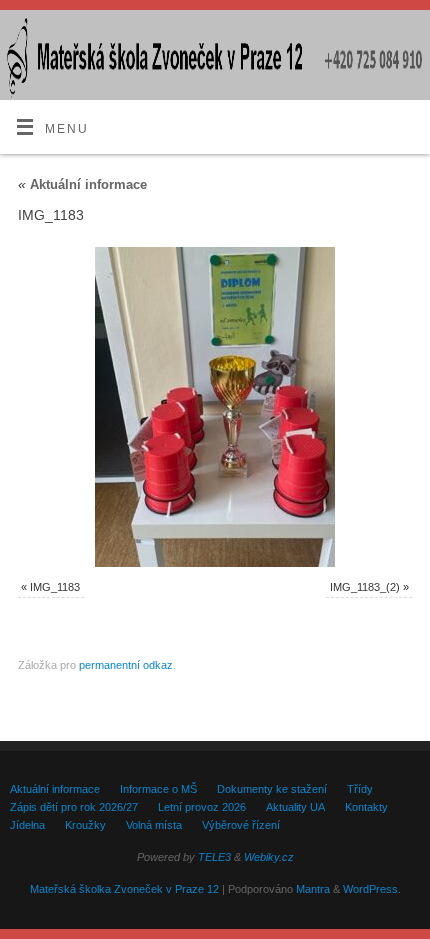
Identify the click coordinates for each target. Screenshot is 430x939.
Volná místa (154, 825)
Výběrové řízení (241, 825)
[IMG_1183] (215, 407)
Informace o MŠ (158, 789)
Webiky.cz (269, 857)
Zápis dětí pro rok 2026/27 (74, 807)
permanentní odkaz (126, 665)
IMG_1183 (55, 587)
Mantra (313, 889)
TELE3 (214, 857)
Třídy (360, 789)
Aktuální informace (82, 184)
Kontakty (366, 807)
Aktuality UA (295, 807)
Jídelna (27, 825)
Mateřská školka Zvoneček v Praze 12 (124, 889)
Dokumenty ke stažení (272, 789)
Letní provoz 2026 (202, 807)
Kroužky (85, 825)
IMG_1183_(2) (365, 587)
